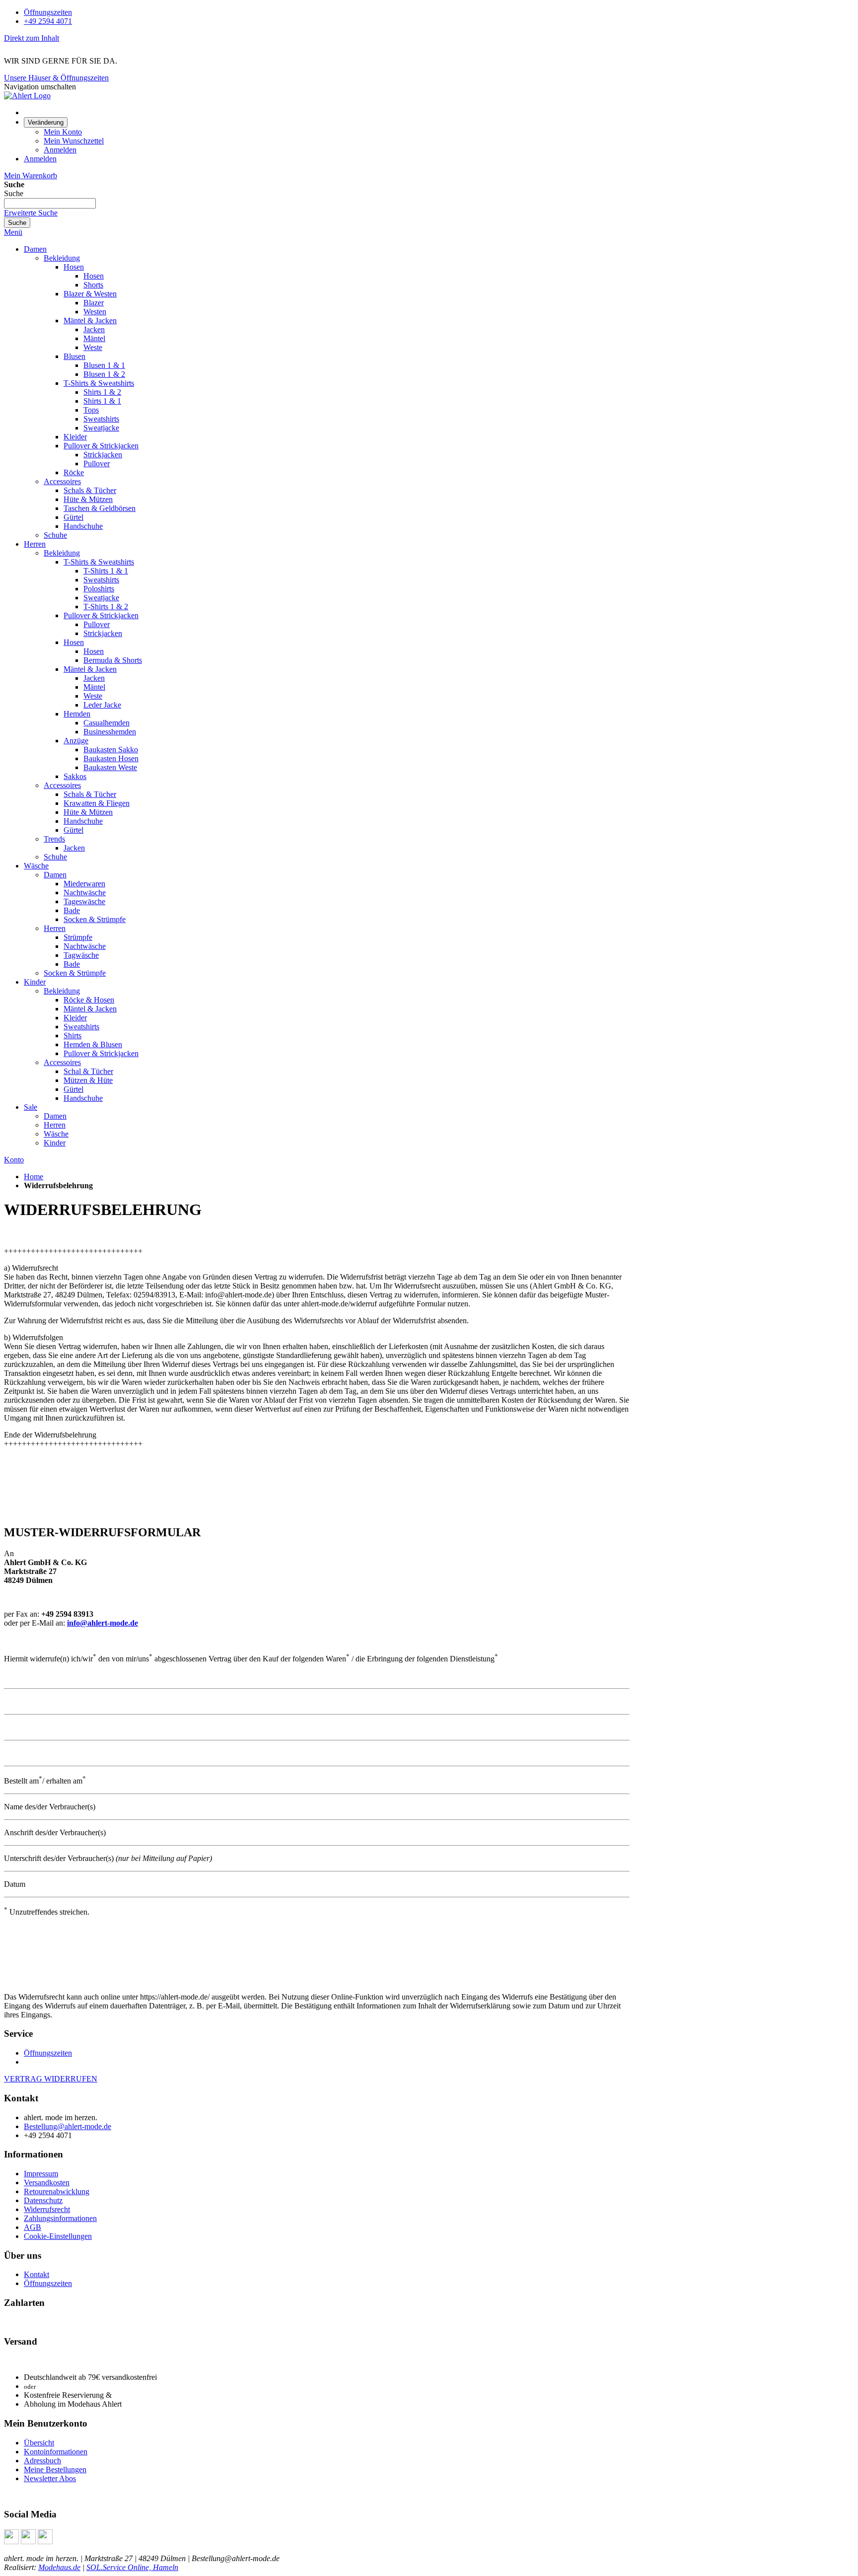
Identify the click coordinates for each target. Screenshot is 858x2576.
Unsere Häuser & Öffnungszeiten (56, 78)
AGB (33, 2227)
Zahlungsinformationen (60, 2218)
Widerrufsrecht (47, 2209)
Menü (13, 232)
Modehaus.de (59, 2567)
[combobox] (50, 203)
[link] (46, 122)
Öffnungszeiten (48, 12)
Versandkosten (47, 2182)
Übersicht (39, 2443)
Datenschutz (43, 2200)
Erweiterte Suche (31, 213)
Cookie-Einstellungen (58, 2236)
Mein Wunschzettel (74, 141)
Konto (14, 1160)
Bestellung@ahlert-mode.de (68, 2126)
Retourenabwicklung (57, 2191)
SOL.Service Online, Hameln (132, 2567)
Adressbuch (42, 2461)
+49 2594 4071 (48, 21)
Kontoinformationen (56, 2452)
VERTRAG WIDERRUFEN (51, 2079)
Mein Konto (63, 132)
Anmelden (60, 150)
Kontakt (36, 2274)
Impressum (41, 2174)
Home (34, 1177)
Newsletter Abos (50, 2478)
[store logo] (27, 96)
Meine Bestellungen (55, 2469)
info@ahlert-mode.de (103, 1623)
